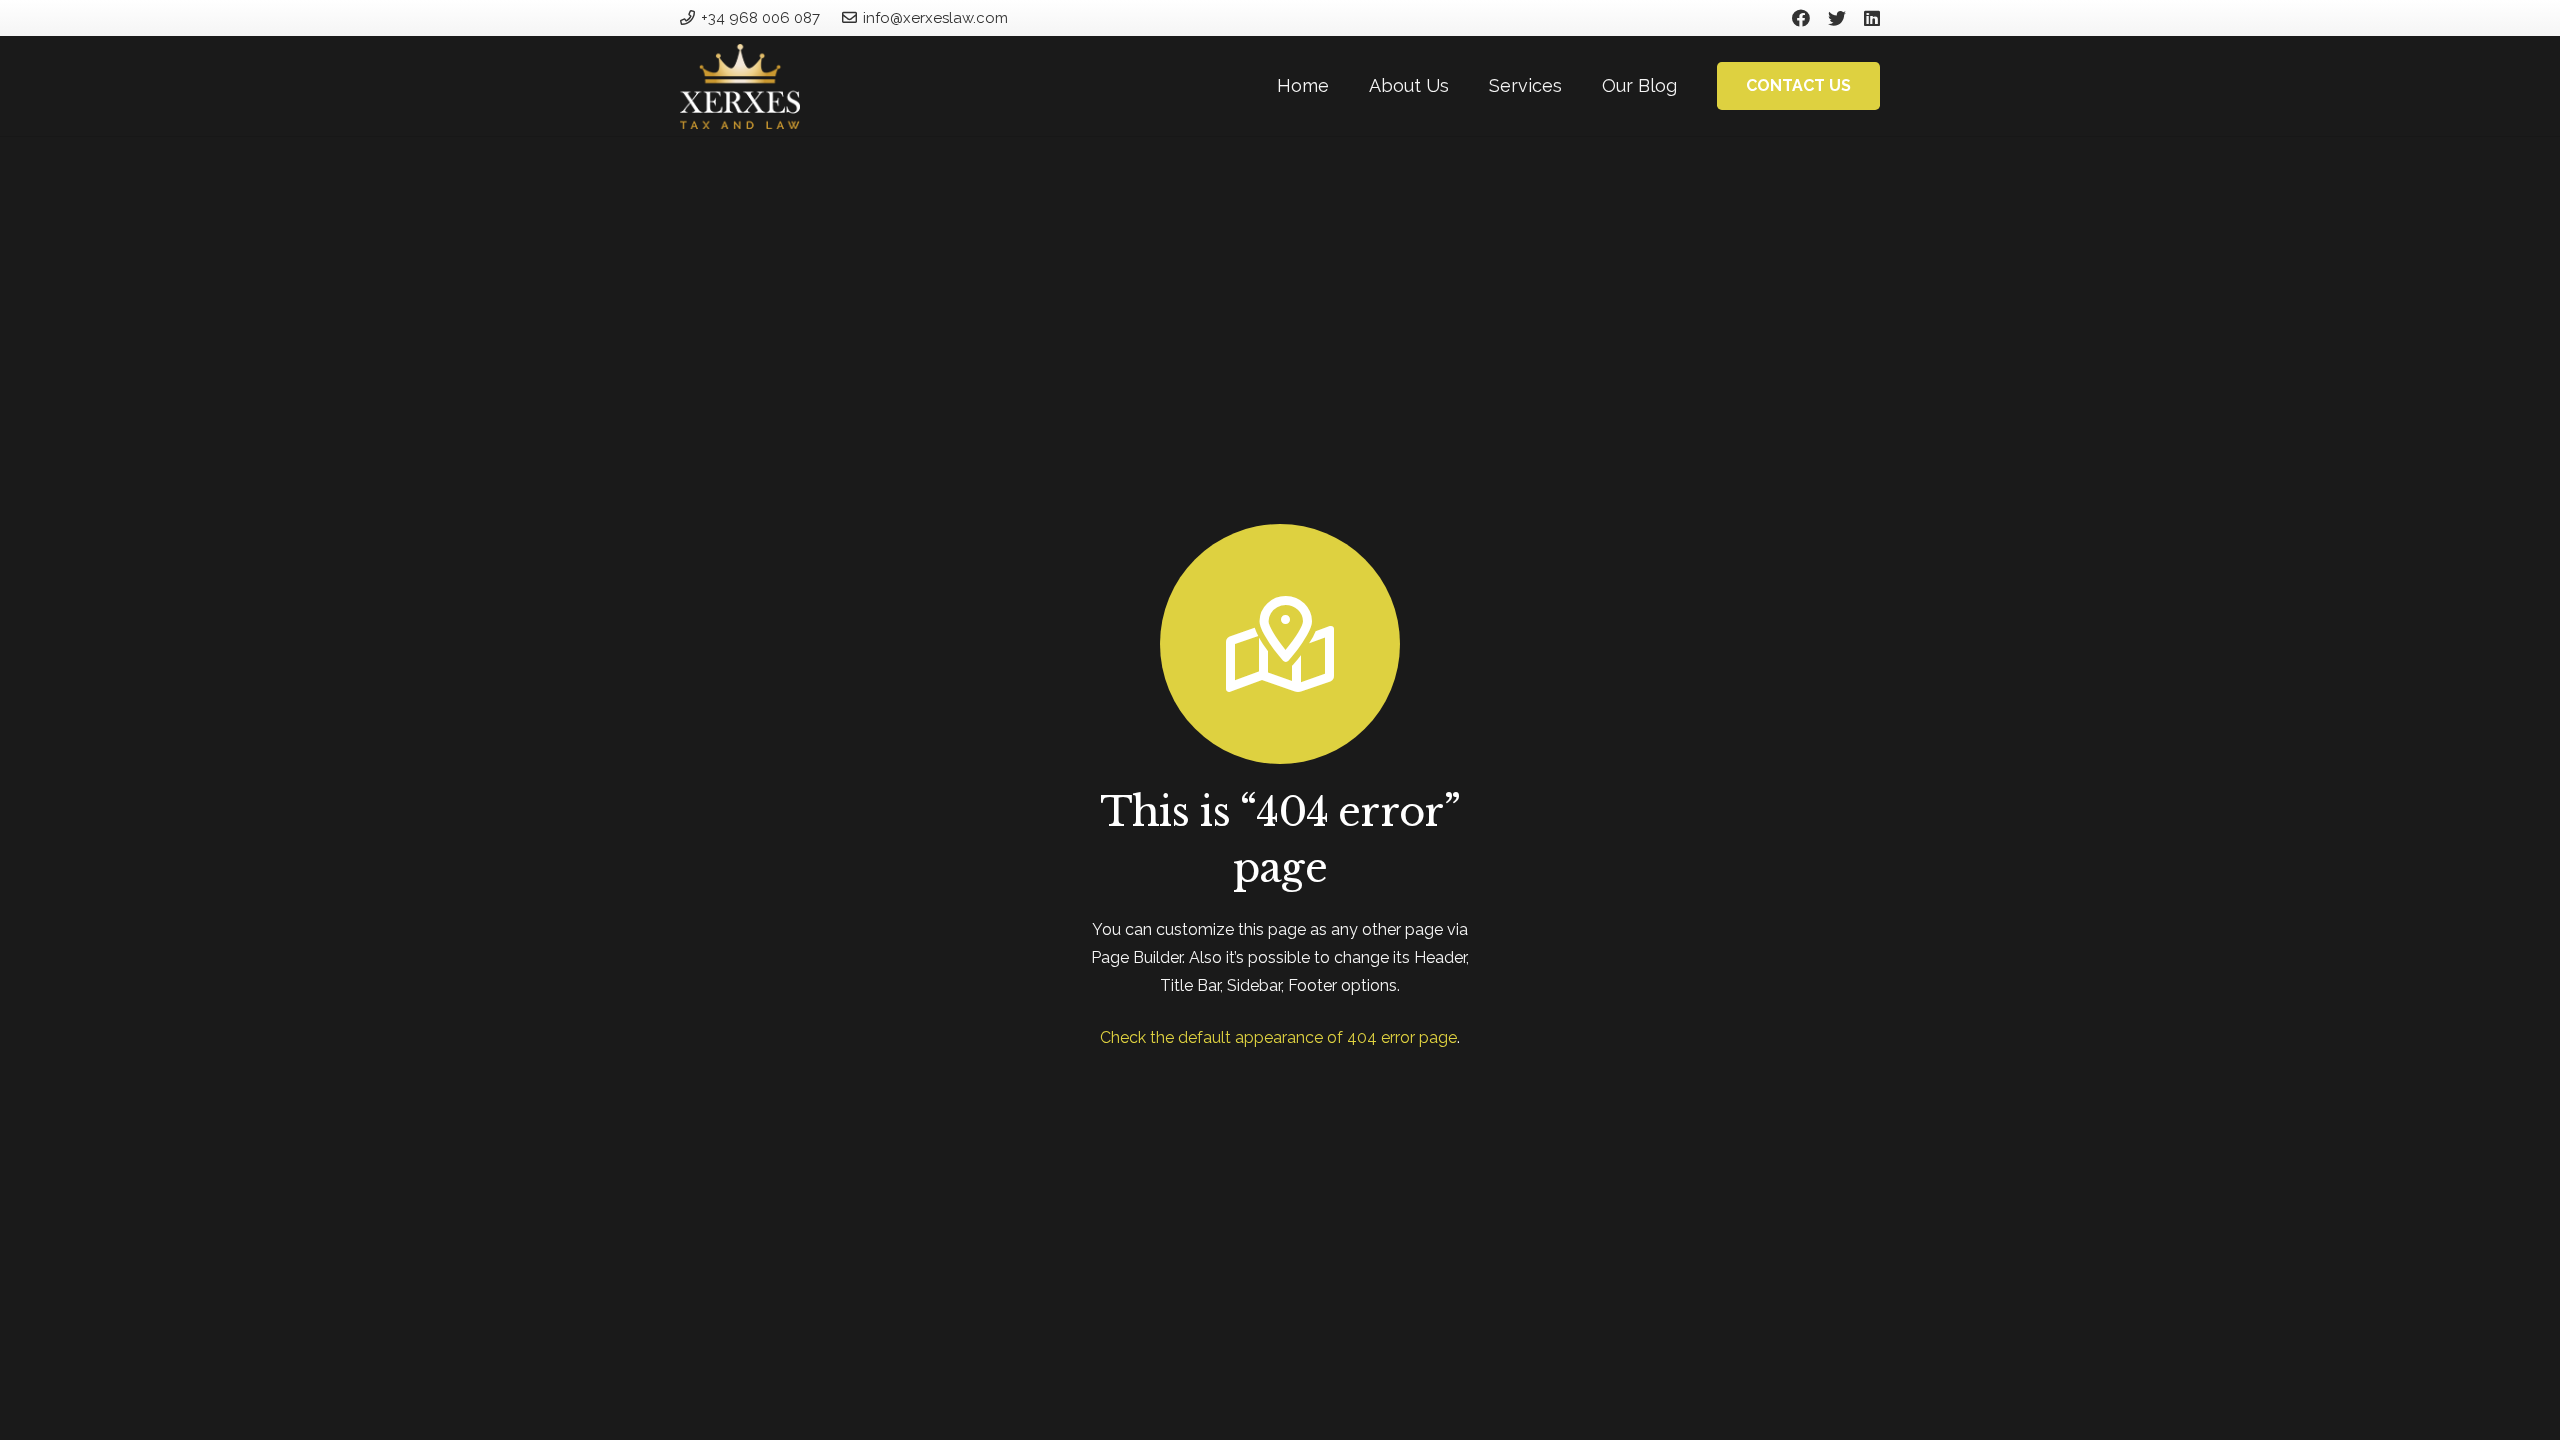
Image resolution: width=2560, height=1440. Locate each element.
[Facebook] (1801, 18)
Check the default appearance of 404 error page (1278, 1037)
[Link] (740, 86)
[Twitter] (1837, 18)
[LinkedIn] (1872, 18)
